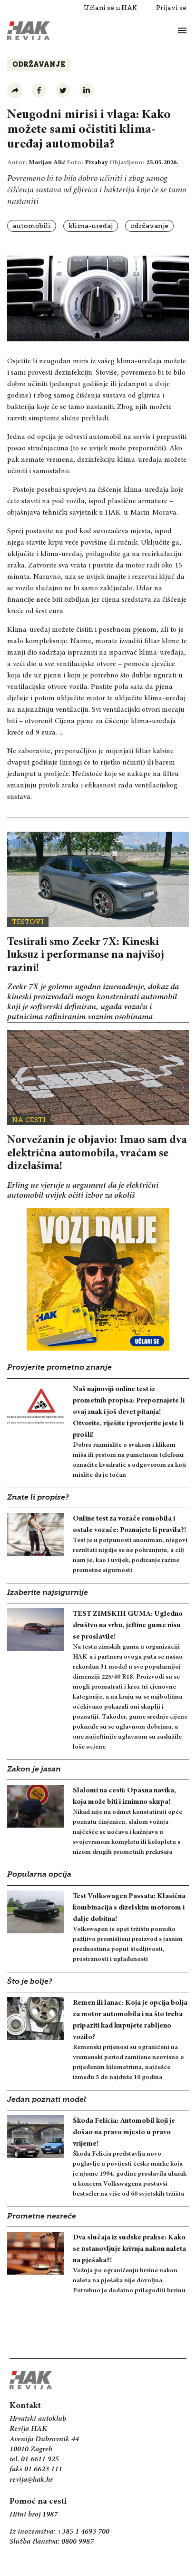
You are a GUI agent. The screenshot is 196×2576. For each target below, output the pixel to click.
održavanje (149, 226)
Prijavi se (171, 8)
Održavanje (39, 65)
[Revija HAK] (29, 31)
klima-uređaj (91, 226)
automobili (32, 226)
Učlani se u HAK (110, 8)
